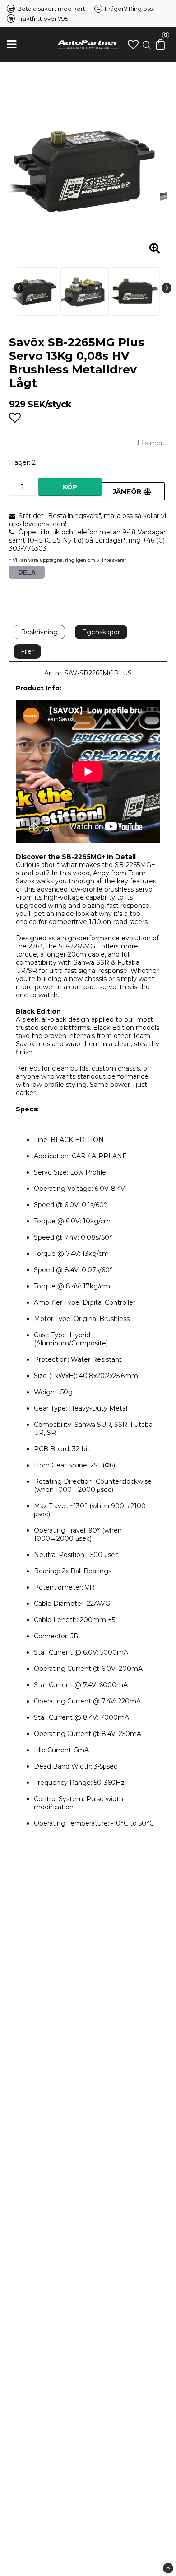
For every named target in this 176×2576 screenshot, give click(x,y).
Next (167, 288)
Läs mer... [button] (152, 443)
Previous (19, 288)
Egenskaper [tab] (101, 632)
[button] (133, 45)
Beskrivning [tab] (39, 632)
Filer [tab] (27, 651)
